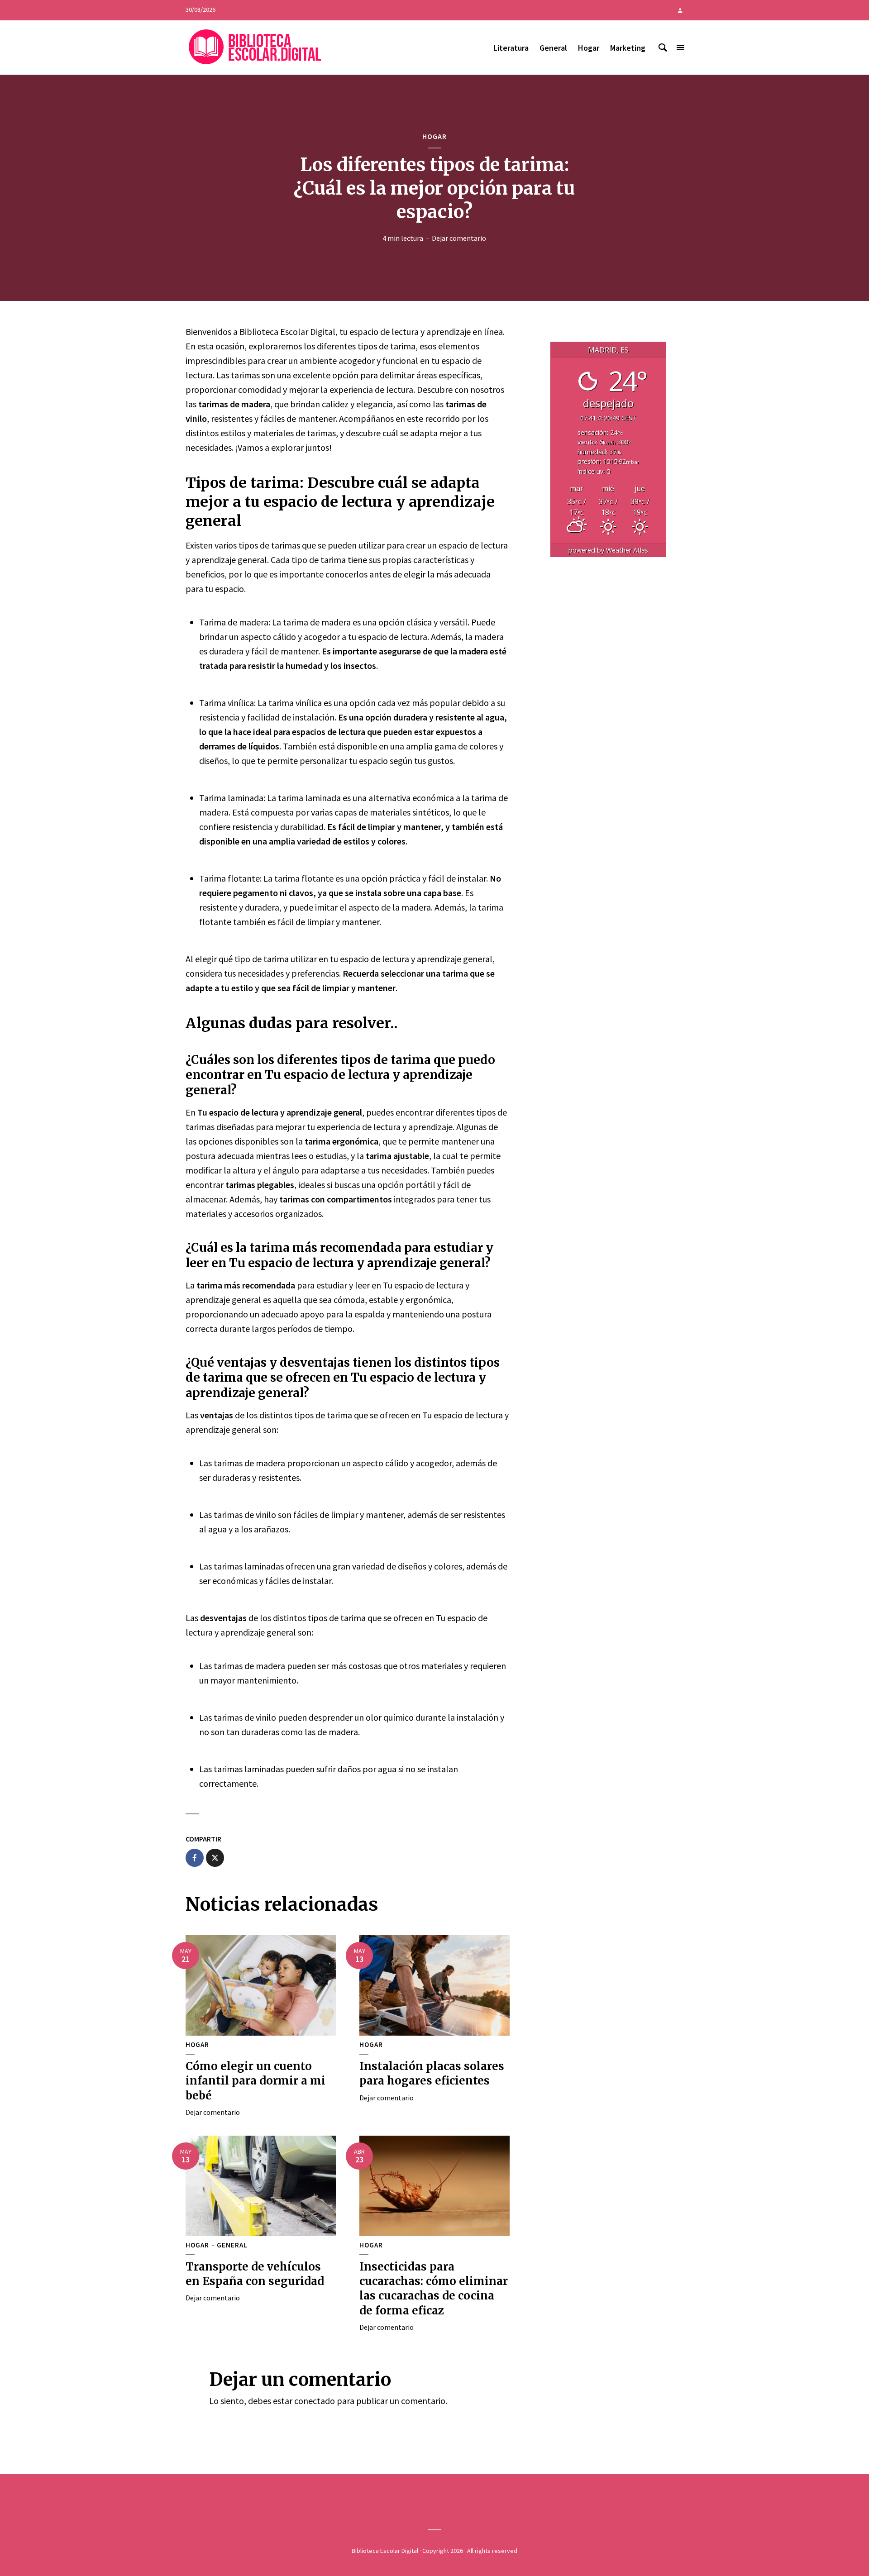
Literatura (511, 48)
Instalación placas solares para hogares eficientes (432, 2073)
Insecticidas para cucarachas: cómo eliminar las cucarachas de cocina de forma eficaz (434, 2289)
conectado (315, 2401)
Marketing (628, 48)
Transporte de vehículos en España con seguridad (255, 2274)
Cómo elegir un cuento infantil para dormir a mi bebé (255, 2081)
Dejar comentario (459, 238)
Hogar (589, 48)
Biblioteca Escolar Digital (385, 2551)
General (553, 48)
